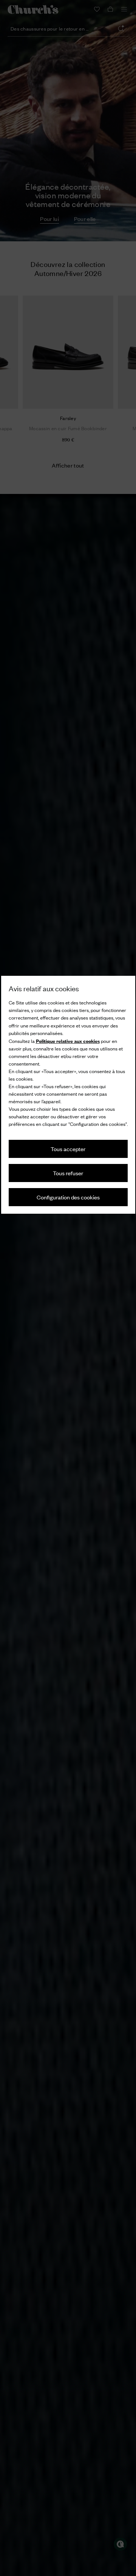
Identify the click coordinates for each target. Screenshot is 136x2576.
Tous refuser (68, 1173)
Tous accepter (68, 1149)
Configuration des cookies (68, 1197)
